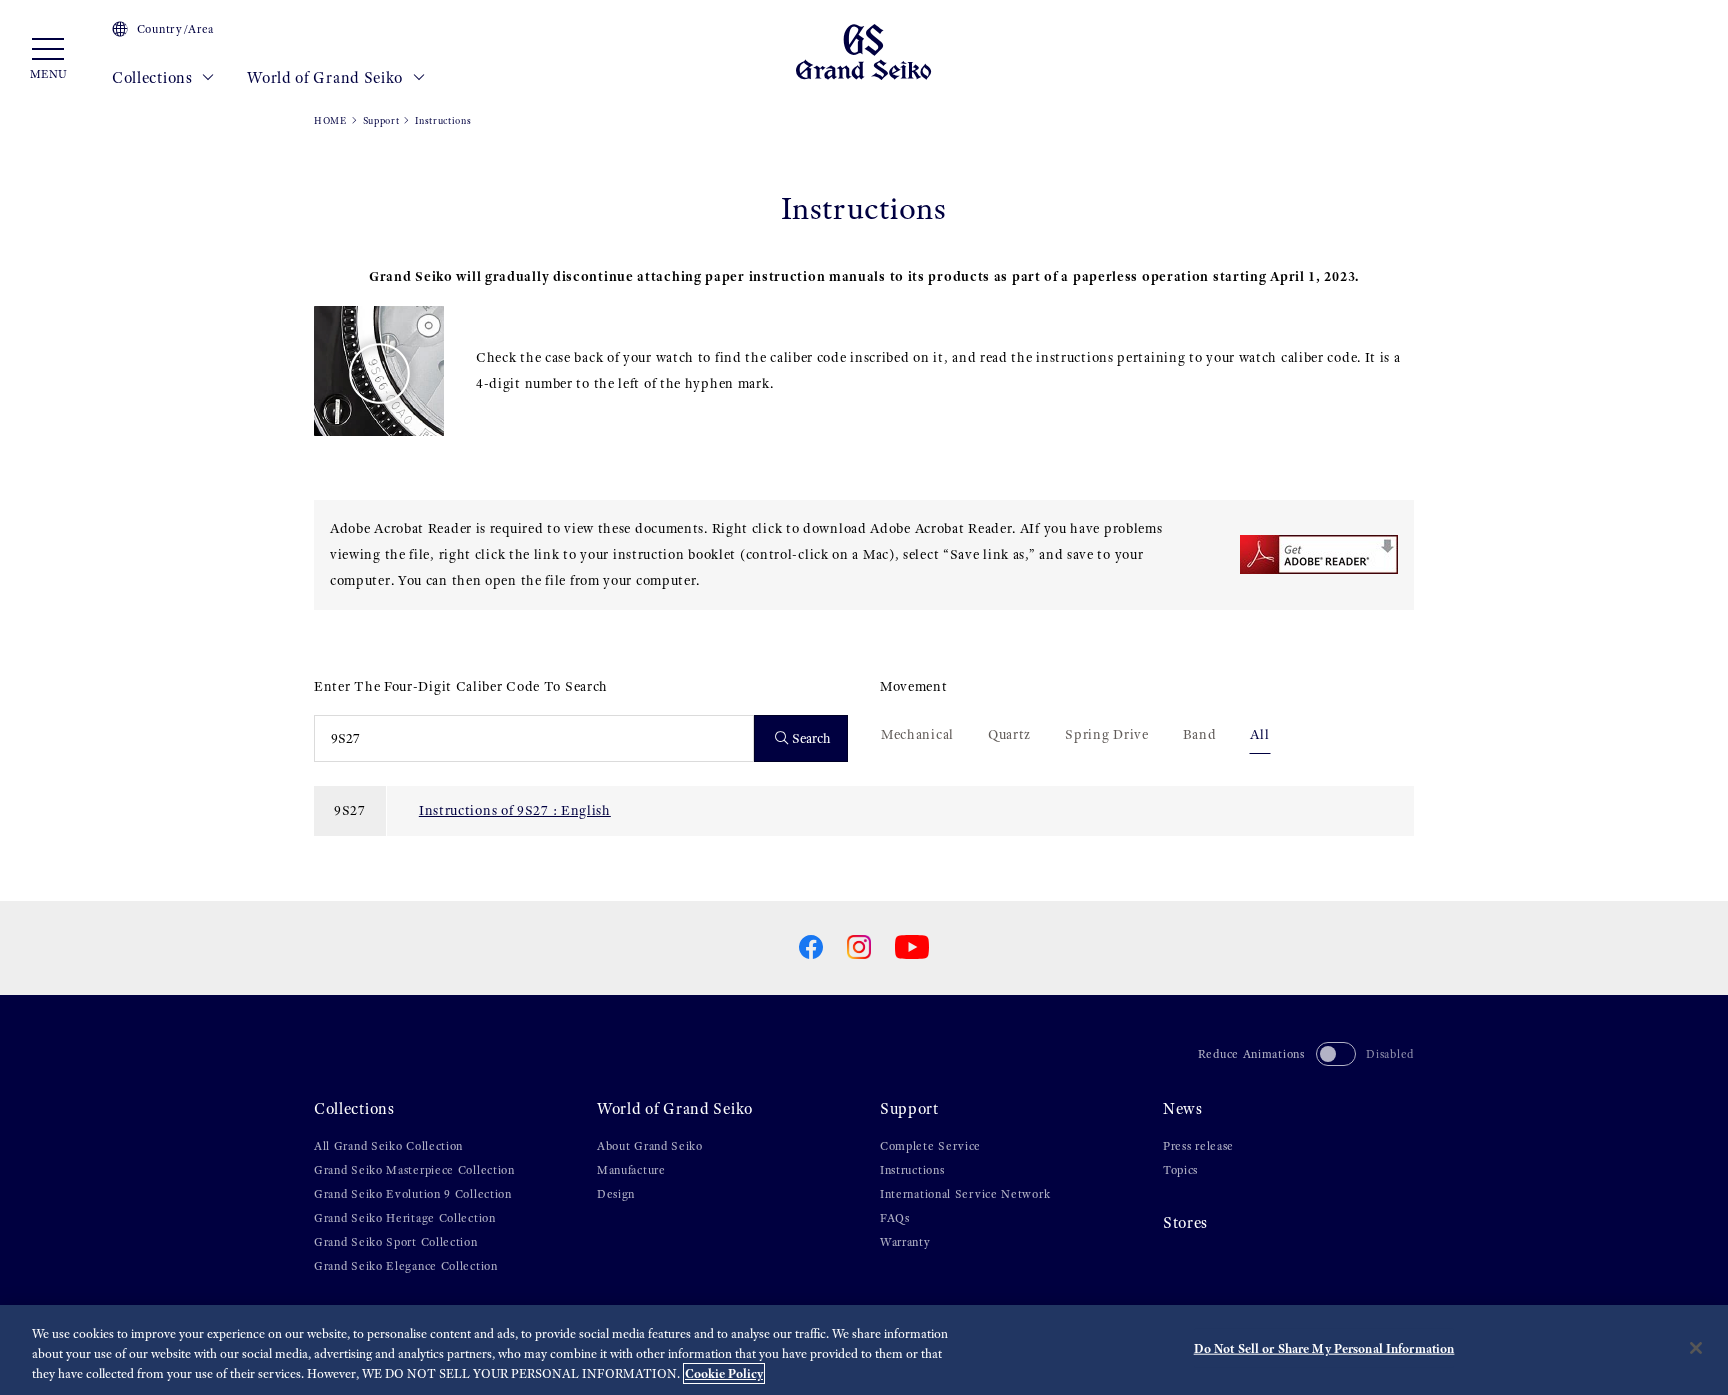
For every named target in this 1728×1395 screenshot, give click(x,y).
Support (381, 120)
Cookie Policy (724, 1373)
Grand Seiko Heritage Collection (405, 1218)
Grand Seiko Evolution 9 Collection (413, 1194)
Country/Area (175, 29)
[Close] (1696, 1348)
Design (616, 1194)
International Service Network (965, 1194)
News (1183, 1108)
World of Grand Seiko (327, 77)
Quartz (1009, 734)
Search (811, 738)
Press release (1198, 1146)
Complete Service (930, 1146)
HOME (330, 120)
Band (1200, 734)
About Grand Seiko (650, 1146)
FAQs (895, 1218)
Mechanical (917, 734)
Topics (1180, 1170)
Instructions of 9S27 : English (515, 810)
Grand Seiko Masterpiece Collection (414, 1170)
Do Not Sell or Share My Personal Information (1324, 1348)
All (1259, 734)
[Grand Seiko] (863, 50)
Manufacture (631, 1170)
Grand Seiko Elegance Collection (406, 1266)
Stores (1185, 1222)
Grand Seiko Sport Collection (396, 1242)
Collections (154, 77)
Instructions (912, 1170)
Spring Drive (1106, 734)
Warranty (905, 1242)
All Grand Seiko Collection (388, 1146)
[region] (864, 1350)
